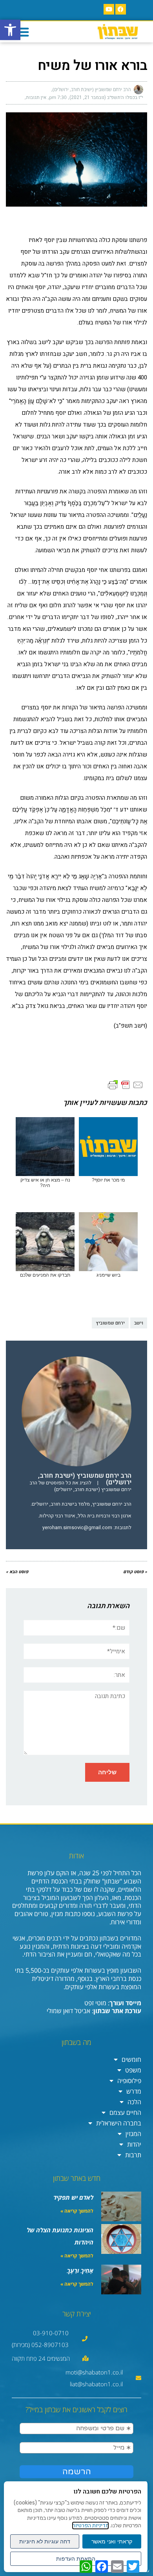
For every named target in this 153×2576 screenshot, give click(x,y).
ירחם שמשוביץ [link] (110, 1323)
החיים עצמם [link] (125, 2112)
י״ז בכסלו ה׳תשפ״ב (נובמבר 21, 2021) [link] (106, 97)
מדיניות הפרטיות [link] (90, 2526)
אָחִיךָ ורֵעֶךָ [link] (80, 2270)
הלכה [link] (134, 2102)
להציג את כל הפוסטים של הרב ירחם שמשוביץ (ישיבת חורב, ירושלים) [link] (80, 1486)
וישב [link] (139, 1323)
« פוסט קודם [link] (135, 1572)
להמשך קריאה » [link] (77, 2211)
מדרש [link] (134, 2091)
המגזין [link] (133, 2134)
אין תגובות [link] (36, 97)
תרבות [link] (133, 2155)
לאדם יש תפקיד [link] (73, 2197)
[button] (22, 32)
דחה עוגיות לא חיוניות (45, 2541)
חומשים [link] (131, 2059)
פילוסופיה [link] (129, 2081)
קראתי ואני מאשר (112, 2541)
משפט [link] (133, 2070)
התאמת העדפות (76, 2559)
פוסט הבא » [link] (17, 1572)
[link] (10, 30)
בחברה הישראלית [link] (119, 2123)
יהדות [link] (134, 2144)
